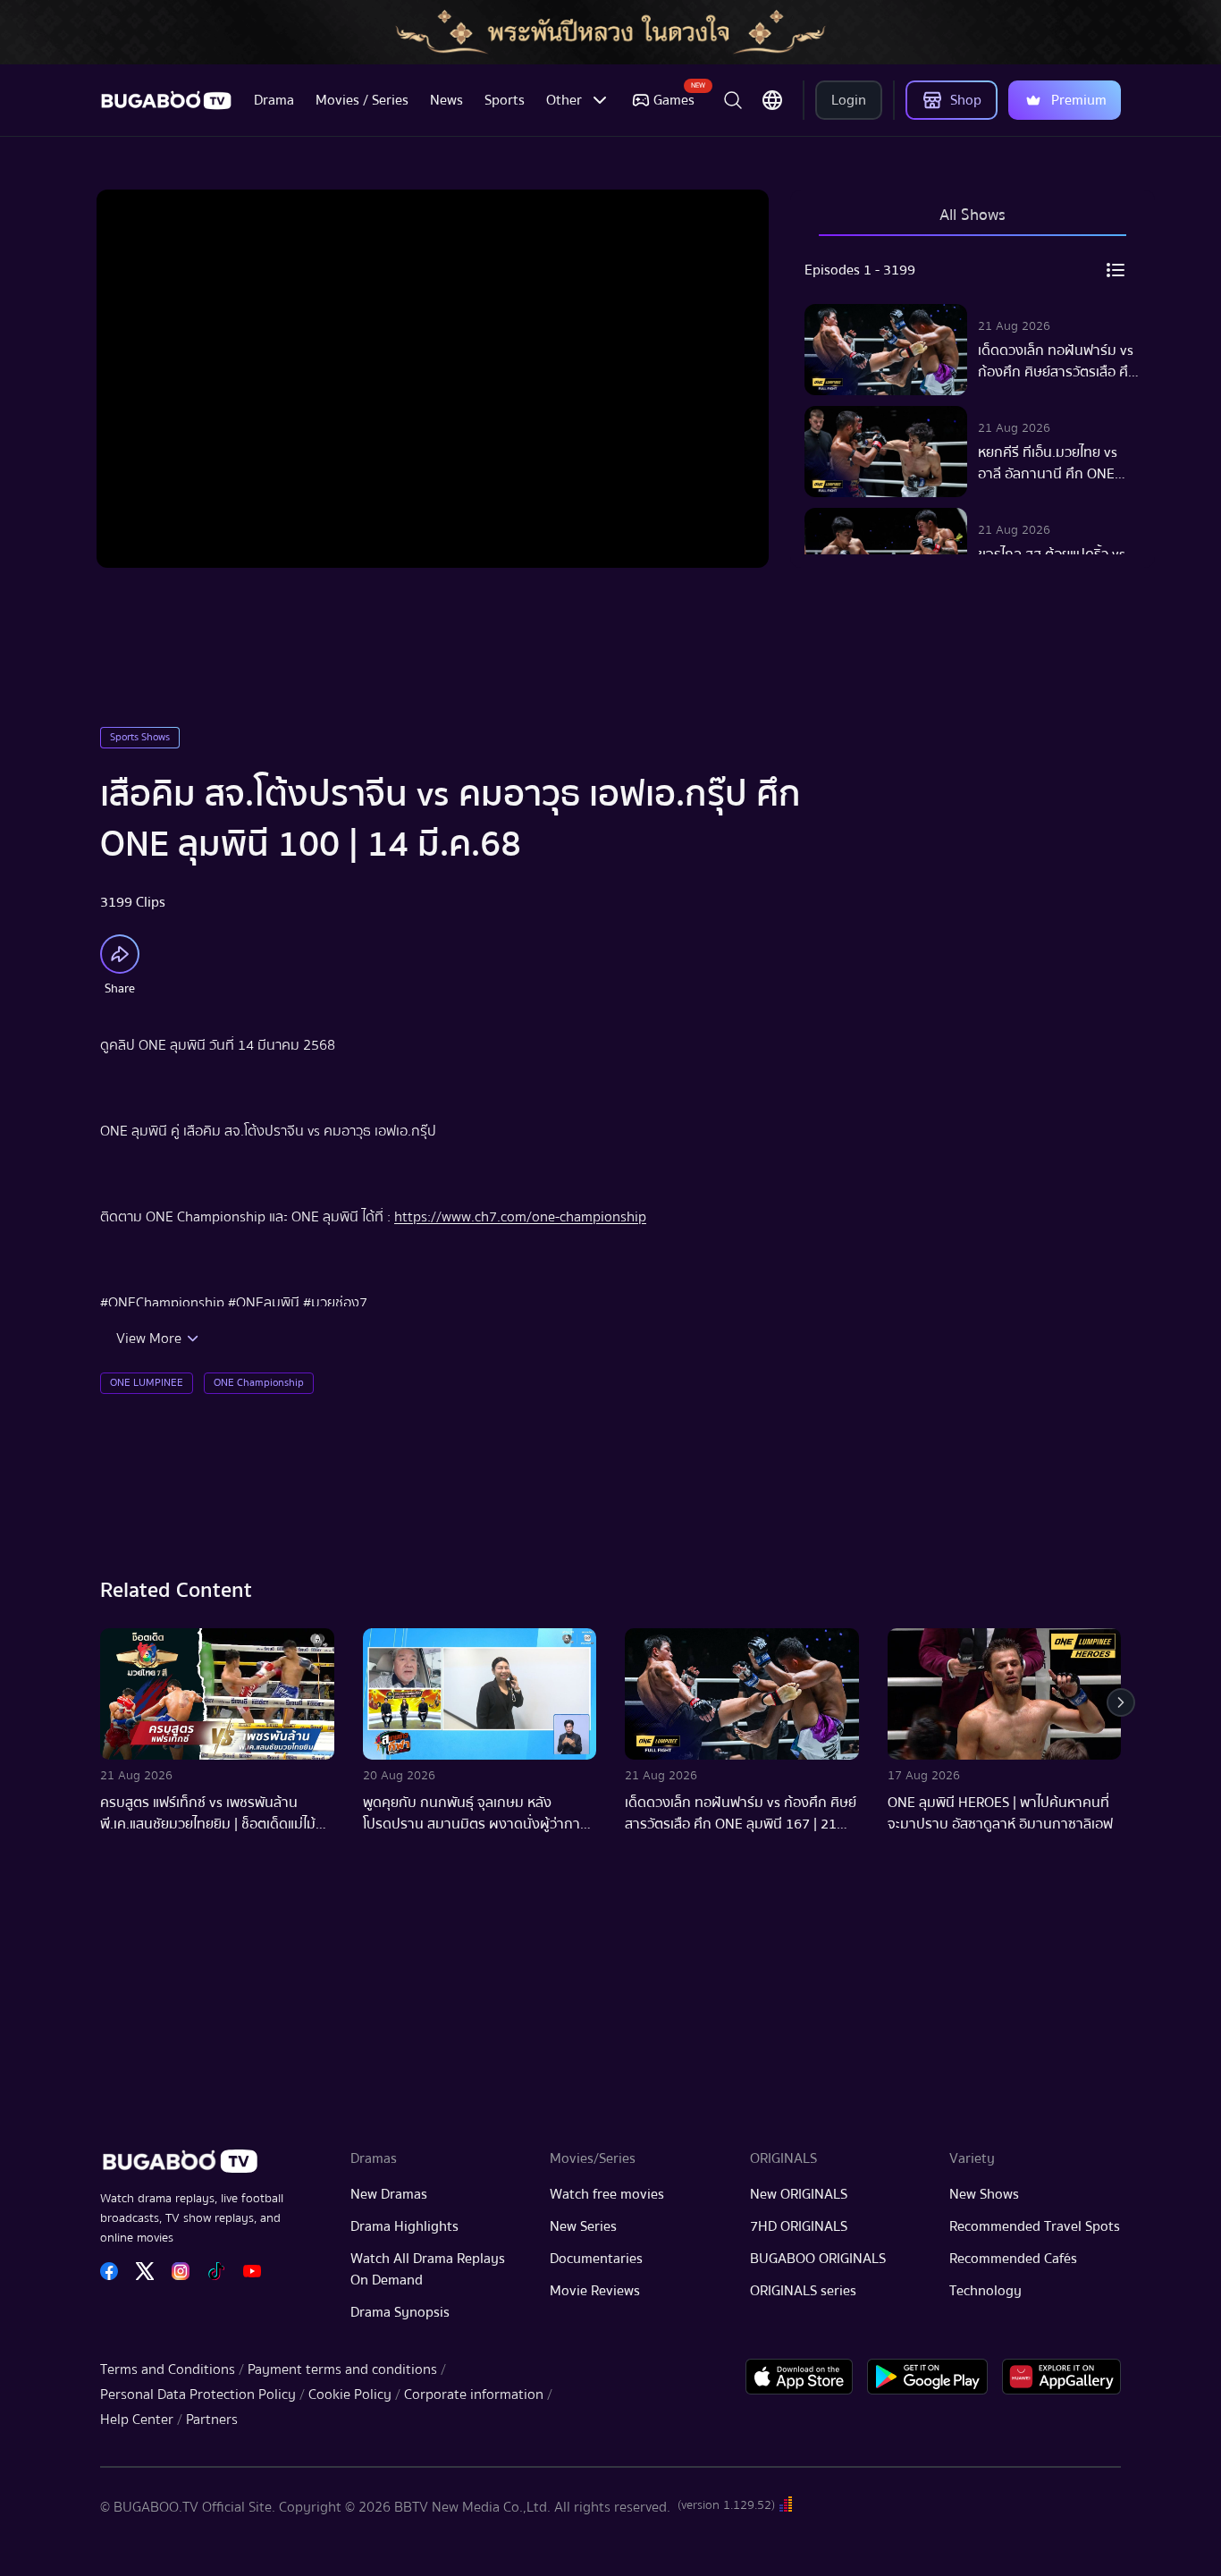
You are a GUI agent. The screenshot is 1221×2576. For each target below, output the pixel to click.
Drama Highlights (404, 2226)
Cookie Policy (350, 2394)
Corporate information (474, 2394)
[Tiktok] (216, 2271)
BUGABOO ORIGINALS (818, 2259)
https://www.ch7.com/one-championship (520, 1217)
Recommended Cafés (1013, 2259)
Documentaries (596, 2259)
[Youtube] (252, 2271)
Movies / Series (362, 100)
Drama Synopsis (400, 2312)
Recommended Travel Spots (1035, 2226)
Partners (212, 2420)
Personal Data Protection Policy (198, 2394)
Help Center (137, 2420)
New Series (583, 2226)
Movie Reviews (595, 2291)
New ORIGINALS (799, 2194)
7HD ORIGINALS (799, 2226)
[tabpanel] (973, 402)
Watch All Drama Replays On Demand (428, 2269)
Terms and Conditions (168, 2369)
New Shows (984, 2194)
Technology (985, 2291)
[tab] (973, 224)
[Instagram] (181, 2271)
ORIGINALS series (803, 2291)
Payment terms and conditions (342, 2369)
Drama (274, 100)
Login (849, 100)
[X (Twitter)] (145, 2271)
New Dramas (389, 2194)
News (446, 100)
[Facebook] (109, 2271)
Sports (505, 100)
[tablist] (973, 224)
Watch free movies (607, 2194)
